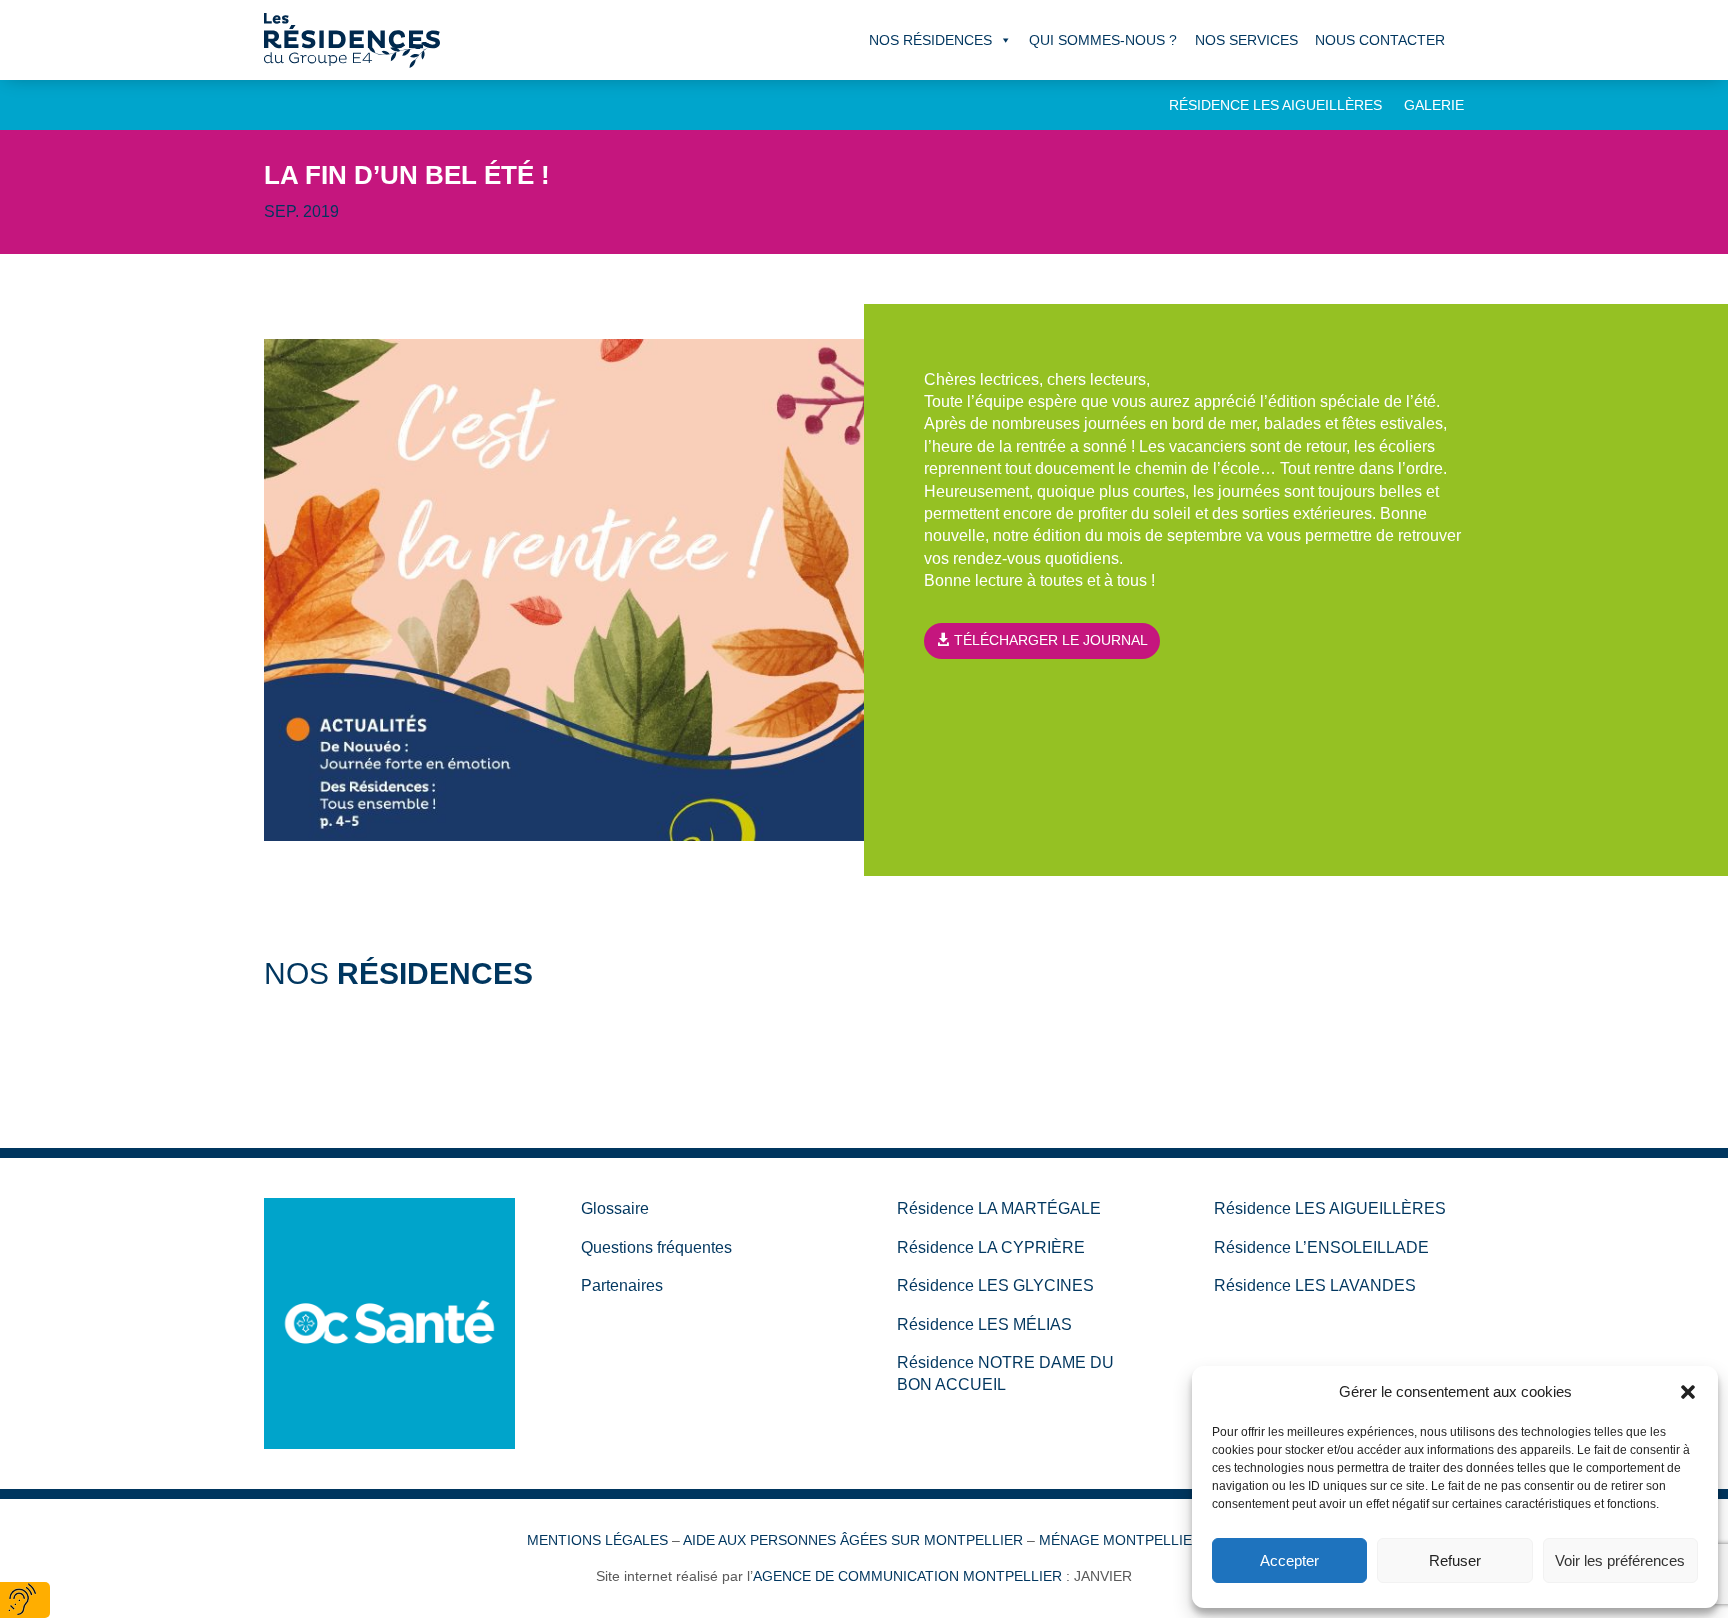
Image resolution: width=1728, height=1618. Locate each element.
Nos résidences (930, 40)
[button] (1688, 1392)
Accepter (1289, 1560)
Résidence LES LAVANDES (1315, 1285)
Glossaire (615, 1208)
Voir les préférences (1620, 1560)
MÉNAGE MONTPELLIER (1120, 1540)
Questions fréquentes (656, 1247)
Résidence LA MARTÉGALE (999, 1208)
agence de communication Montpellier (907, 1576)
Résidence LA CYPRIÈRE (991, 1247)
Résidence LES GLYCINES (995, 1285)
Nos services (1246, 40)
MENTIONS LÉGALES (597, 1540)
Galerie (1434, 105)
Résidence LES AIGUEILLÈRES (1330, 1208)
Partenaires (622, 1285)
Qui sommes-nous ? (1103, 40)
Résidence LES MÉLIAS (984, 1324)
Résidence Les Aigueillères (1275, 105)
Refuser (1455, 1560)
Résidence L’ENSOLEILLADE (1321, 1247)
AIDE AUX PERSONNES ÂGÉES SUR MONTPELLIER (853, 1540)
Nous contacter (1380, 40)
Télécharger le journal (1051, 640)
